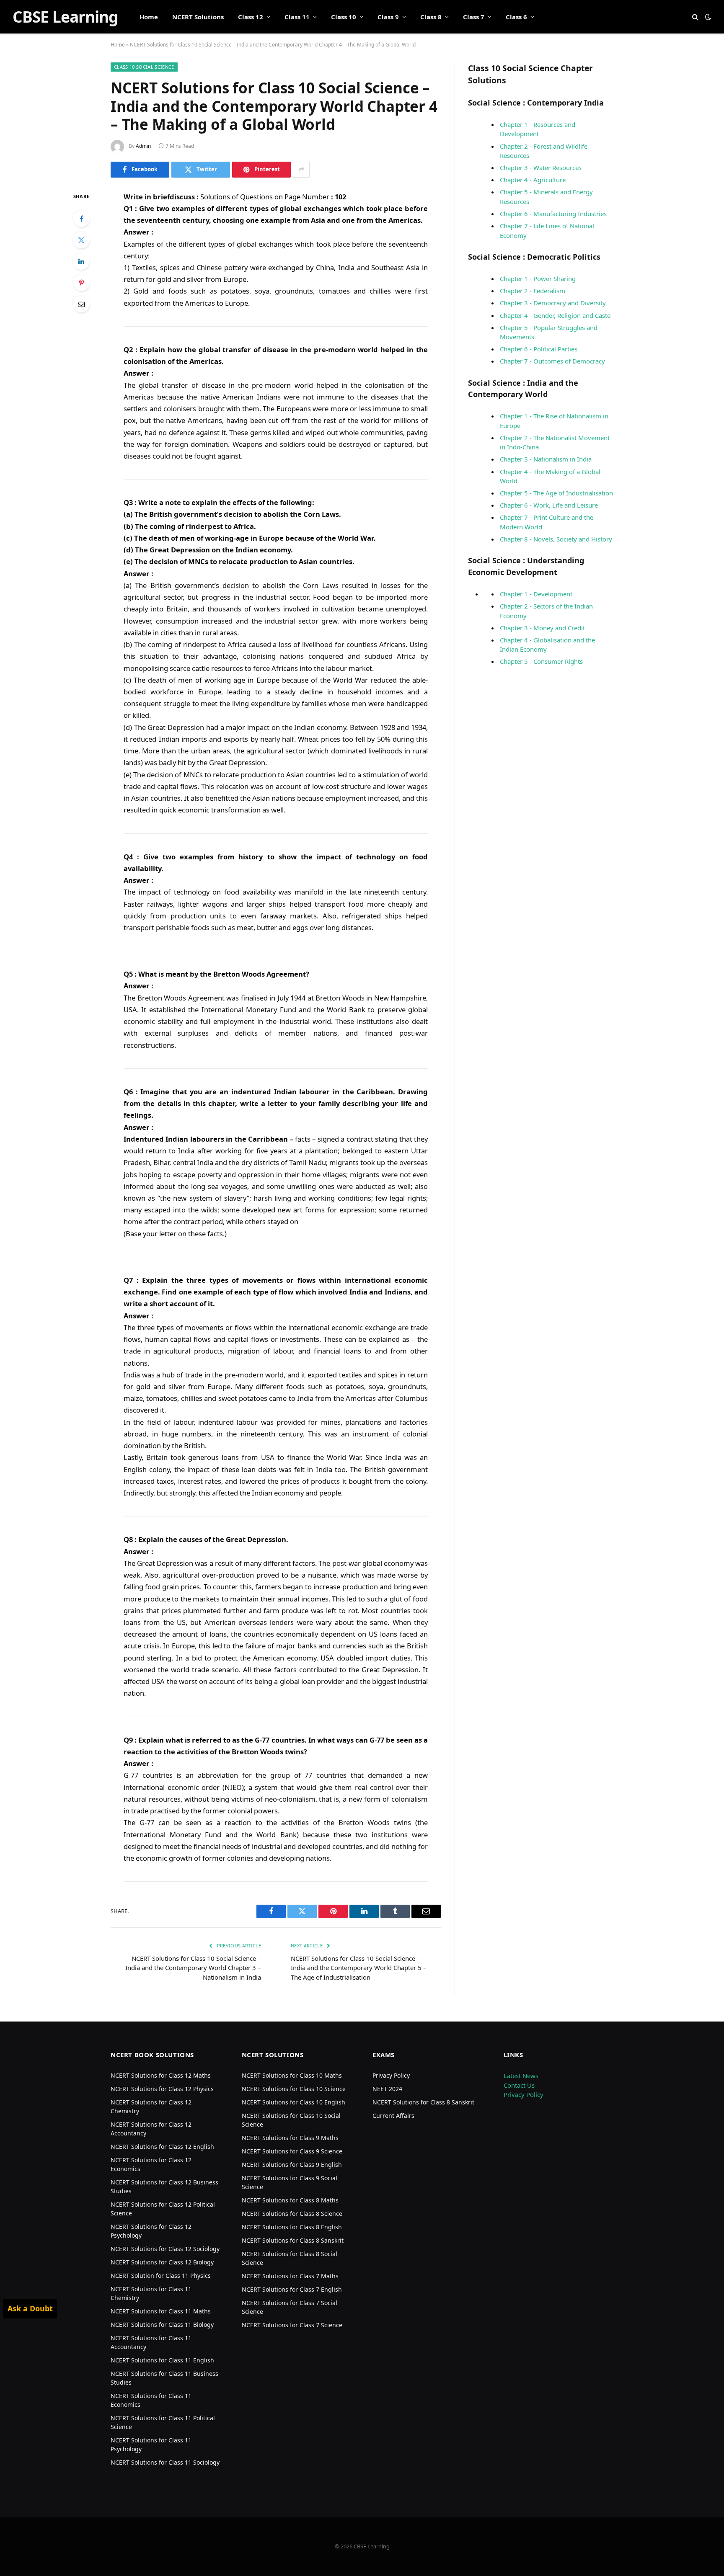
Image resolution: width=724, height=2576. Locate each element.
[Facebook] (81, 219)
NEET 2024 (387, 2089)
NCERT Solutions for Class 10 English (293, 2102)
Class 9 (388, 17)
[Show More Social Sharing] (301, 170)
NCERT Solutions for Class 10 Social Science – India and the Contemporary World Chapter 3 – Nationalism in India (193, 1968)
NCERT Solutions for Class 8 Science (292, 2214)
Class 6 (516, 17)
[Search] (695, 17)
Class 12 (251, 17)
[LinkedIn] (81, 261)
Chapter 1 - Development (536, 594)
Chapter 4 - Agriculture (533, 180)
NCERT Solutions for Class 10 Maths (292, 2075)
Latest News (521, 2076)
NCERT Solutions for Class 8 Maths (290, 2200)
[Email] (81, 304)
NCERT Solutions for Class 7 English (292, 2289)
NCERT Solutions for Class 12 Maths (161, 2075)
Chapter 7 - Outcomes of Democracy (552, 361)
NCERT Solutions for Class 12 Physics (162, 2089)
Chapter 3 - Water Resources (541, 168)
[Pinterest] (81, 283)
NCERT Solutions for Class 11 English (162, 2360)
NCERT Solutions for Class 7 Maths (290, 2276)
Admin (143, 146)
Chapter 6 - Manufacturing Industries (553, 214)
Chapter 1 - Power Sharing (538, 278)
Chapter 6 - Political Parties (539, 349)
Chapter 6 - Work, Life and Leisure (549, 505)
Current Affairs (393, 2116)
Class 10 (344, 17)
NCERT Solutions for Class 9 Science (292, 2151)
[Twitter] (81, 240)
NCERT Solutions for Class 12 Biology (162, 2262)
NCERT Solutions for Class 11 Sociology (165, 2462)
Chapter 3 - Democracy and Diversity (553, 303)
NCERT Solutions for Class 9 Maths (290, 2138)
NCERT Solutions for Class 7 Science (292, 2325)
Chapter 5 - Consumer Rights (541, 661)
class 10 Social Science (144, 67)
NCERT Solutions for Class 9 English (292, 2165)
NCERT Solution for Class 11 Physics (161, 2276)
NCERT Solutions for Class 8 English (292, 2227)
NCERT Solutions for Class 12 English (162, 2147)
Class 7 (474, 17)
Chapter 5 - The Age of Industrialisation (556, 493)
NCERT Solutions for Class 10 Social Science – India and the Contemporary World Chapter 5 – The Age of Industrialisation (359, 1968)
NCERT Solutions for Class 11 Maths (161, 2311)
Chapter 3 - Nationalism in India (546, 459)
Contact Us (519, 2085)
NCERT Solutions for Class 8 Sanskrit (293, 2240)
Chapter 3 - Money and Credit (542, 628)
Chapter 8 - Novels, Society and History (556, 539)
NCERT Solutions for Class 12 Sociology (165, 2249)
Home (149, 17)
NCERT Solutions (198, 17)
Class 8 (431, 17)
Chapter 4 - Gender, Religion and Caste (555, 315)
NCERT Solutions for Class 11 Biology (162, 2325)
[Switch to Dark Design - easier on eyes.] (707, 17)
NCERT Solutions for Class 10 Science (294, 2089)
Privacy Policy (391, 2075)
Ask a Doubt (30, 2308)
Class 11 (297, 17)
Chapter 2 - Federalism (533, 291)
